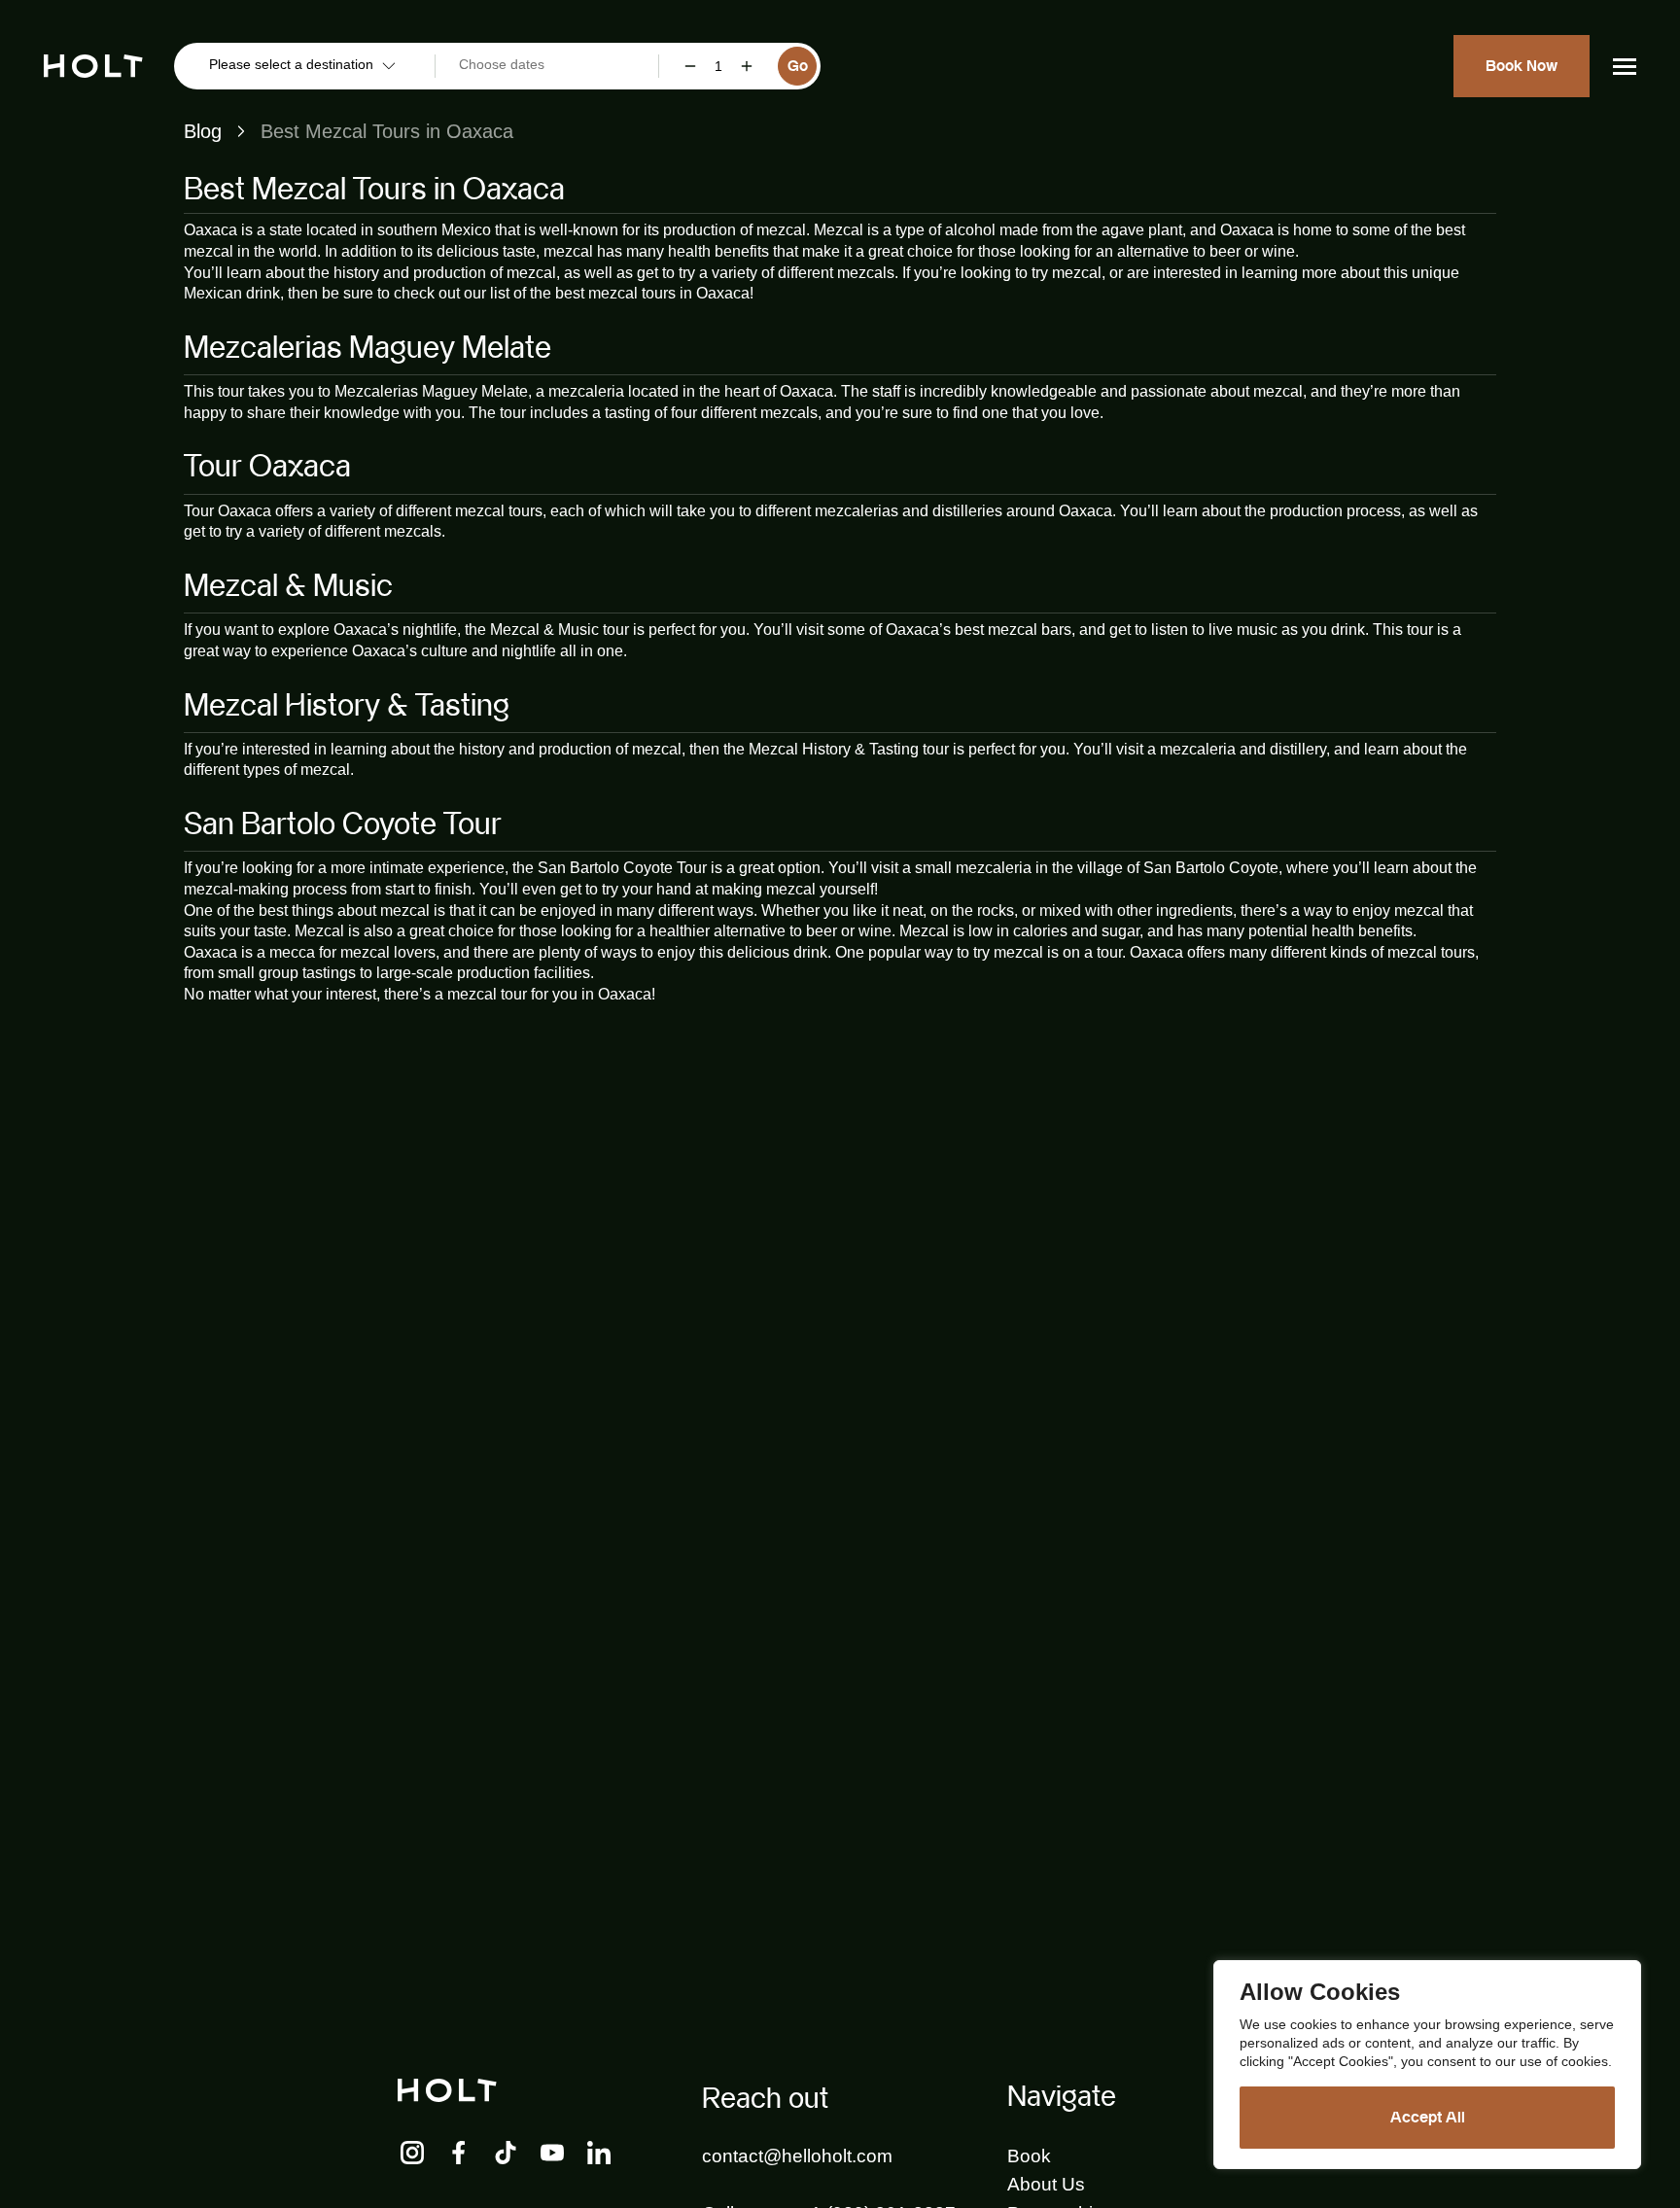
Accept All (1428, 2117)
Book (1029, 2156)
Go (798, 66)
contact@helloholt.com (797, 2156)
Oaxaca (210, 230)
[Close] (1621, 1977)
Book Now (1522, 66)
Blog (203, 131)
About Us (1046, 2184)
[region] (1427, 2065)
